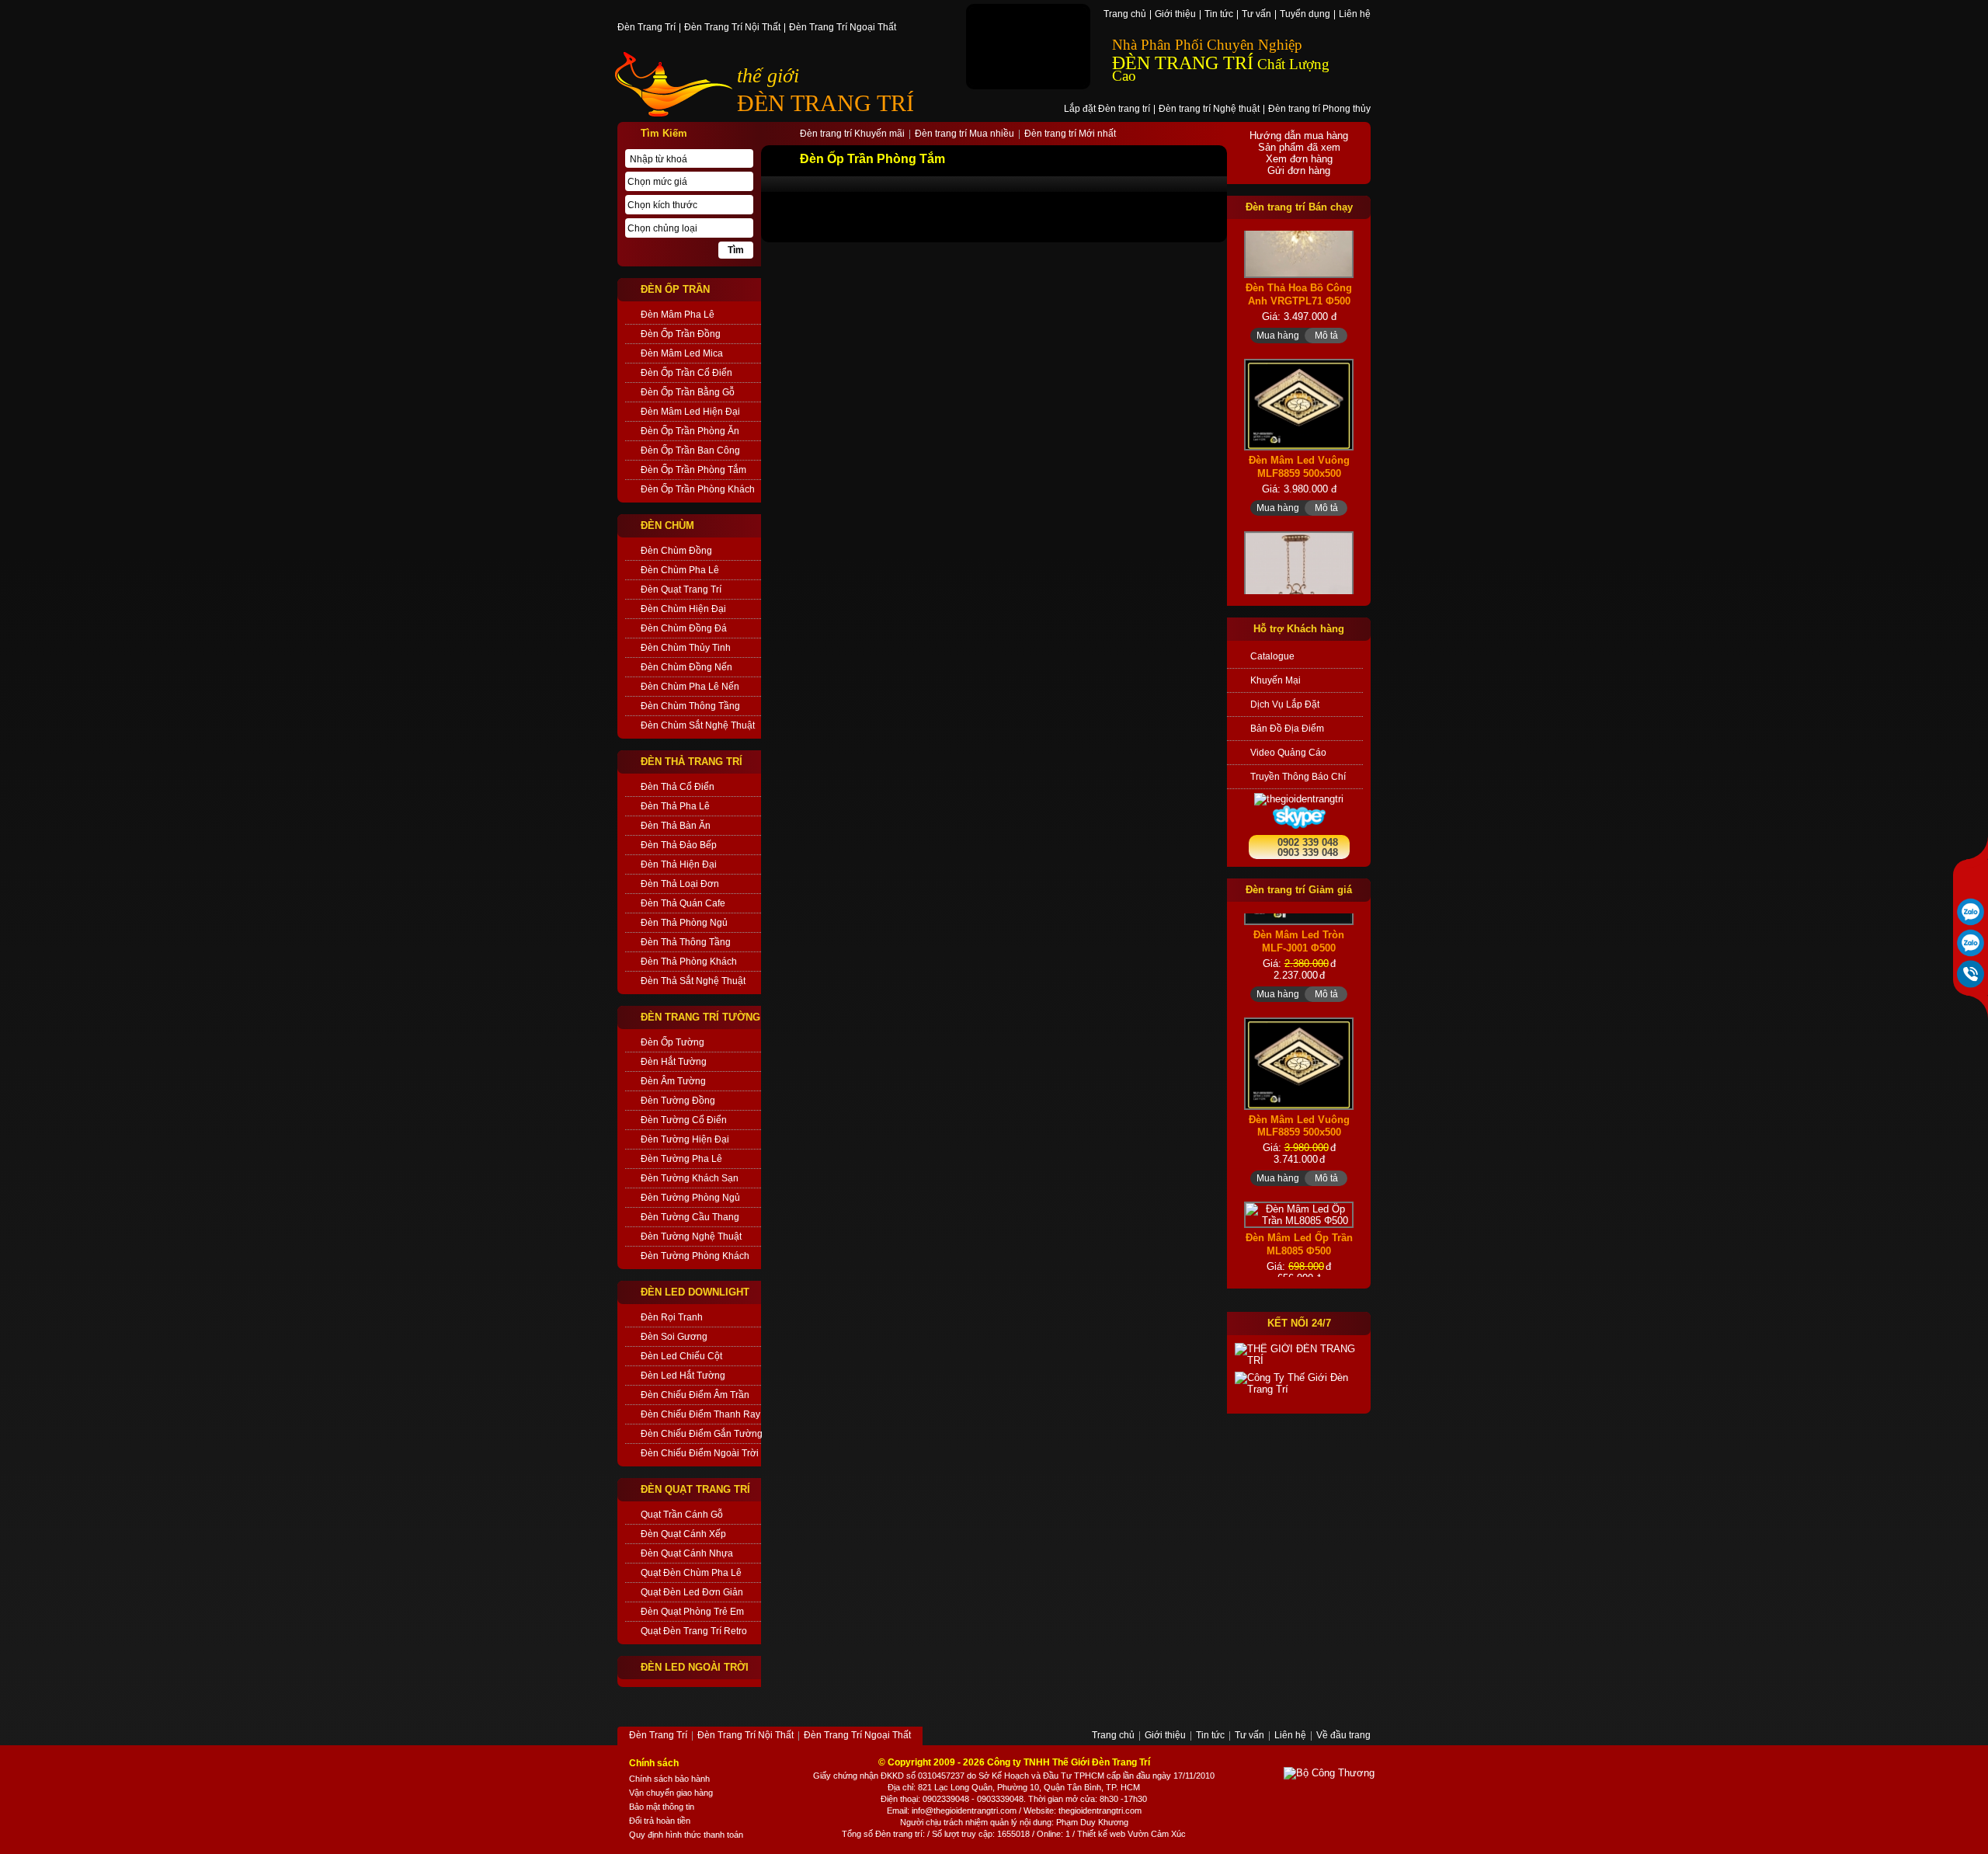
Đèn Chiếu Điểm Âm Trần (695, 1395)
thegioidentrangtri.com (1100, 1811)
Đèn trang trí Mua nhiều (964, 134)
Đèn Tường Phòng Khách (695, 1256)
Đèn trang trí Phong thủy (1319, 110)
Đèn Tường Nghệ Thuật (691, 1237)
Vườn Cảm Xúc (1157, 1834)
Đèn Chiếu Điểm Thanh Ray (700, 1414)
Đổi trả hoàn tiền (660, 1821)
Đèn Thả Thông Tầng (686, 942)
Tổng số (857, 1834)
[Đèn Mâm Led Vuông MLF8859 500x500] (1299, 361)
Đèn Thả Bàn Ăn (676, 826)
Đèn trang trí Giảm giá (1299, 890)
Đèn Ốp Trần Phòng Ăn (690, 431)
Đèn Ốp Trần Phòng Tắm (693, 470)
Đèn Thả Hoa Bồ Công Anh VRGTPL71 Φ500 (1299, 250)
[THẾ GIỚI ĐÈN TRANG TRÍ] (1299, 1355)
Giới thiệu (1175, 15)
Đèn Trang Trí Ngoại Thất (843, 28)
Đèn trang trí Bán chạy (1299, 207)
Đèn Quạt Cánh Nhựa (687, 1553)
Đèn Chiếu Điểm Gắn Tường (701, 1434)
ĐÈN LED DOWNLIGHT (695, 1292)
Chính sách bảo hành (669, 1779)
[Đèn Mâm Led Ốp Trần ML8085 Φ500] (1299, 1180)
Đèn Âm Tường (673, 1081)
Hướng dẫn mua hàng (1299, 136)
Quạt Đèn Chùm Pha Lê (691, 1573)
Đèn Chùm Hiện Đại (683, 609)
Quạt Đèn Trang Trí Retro (694, 1631)
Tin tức (1219, 15)
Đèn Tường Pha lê (681, 1159)
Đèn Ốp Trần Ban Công (690, 450)
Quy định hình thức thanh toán (686, 1835)
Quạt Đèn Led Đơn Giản (692, 1592)
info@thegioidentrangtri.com (964, 1811)
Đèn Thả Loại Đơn (680, 884)
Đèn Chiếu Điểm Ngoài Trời (700, 1453)
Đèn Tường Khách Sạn (690, 1178)
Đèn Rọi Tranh (672, 1317)
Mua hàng (1278, 291)
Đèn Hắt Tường (674, 1062)
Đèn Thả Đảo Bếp (679, 845)
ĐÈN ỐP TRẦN (675, 289)
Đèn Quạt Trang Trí (681, 590)
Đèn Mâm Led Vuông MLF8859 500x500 (1299, 423)
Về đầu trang (1343, 1736)
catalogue (1272, 656)
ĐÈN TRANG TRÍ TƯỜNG (700, 1017)
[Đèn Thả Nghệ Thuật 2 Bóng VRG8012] (1299, 551)
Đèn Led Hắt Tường (683, 1376)
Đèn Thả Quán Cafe (683, 903)
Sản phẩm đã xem (1299, 147)
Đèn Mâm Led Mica (682, 353)
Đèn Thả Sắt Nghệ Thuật (693, 981)
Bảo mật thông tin (662, 1807)
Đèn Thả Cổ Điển (678, 787)
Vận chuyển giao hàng (671, 1793)
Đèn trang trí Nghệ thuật (1209, 110)
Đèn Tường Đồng (678, 1101)
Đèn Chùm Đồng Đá (684, 628)
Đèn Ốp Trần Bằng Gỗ (688, 392)
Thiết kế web (1101, 1834)
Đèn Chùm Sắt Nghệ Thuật (698, 725)
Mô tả (1326, 291)
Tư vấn (1256, 15)
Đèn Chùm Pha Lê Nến (690, 687)
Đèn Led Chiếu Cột (681, 1356)
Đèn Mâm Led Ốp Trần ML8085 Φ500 (1299, 1209)
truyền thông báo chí (1298, 777)
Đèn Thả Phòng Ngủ (684, 923)
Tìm (736, 250)
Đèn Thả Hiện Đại (679, 864)
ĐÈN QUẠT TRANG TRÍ (695, 1489)
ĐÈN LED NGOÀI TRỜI (695, 1667)
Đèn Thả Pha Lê (675, 806)
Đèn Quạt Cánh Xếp (683, 1534)
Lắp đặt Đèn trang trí (1107, 110)
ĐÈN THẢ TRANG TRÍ (692, 762)
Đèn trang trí (899, 1834)
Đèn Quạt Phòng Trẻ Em (692, 1612)
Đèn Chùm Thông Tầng (690, 706)
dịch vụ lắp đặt (1285, 704)
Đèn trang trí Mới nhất (1070, 134)
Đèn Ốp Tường (673, 1042)
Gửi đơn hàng (1299, 170)
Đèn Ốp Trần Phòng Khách (698, 489)
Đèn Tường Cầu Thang (690, 1217)
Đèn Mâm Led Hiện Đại (690, 412)
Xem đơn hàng (1299, 159)
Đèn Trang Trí (646, 28)
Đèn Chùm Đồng (676, 551)
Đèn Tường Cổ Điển (684, 1120)
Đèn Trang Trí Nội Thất (732, 28)
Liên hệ (1355, 15)
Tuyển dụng (1305, 15)
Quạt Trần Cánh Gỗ (682, 1515)
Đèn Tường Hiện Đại (685, 1139)
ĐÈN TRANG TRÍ (825, 103)
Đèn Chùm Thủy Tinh (686, 648)
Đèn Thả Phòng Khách (689, 962)
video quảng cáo (1288, 753)
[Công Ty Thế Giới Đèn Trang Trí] (1299, 1383)
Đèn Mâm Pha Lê (678, 315)
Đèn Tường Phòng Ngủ (690, 1198)
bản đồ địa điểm (1287, 729)
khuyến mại (1276, 680)
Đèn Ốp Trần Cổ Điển (686, 373)
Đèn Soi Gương (674, 1337)
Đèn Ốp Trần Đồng (681, 334)
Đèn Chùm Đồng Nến (686, 667)
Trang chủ (1125, 15)
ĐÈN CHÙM (667, 525)
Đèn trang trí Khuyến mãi (852, 134)
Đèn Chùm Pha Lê (680, 570)
